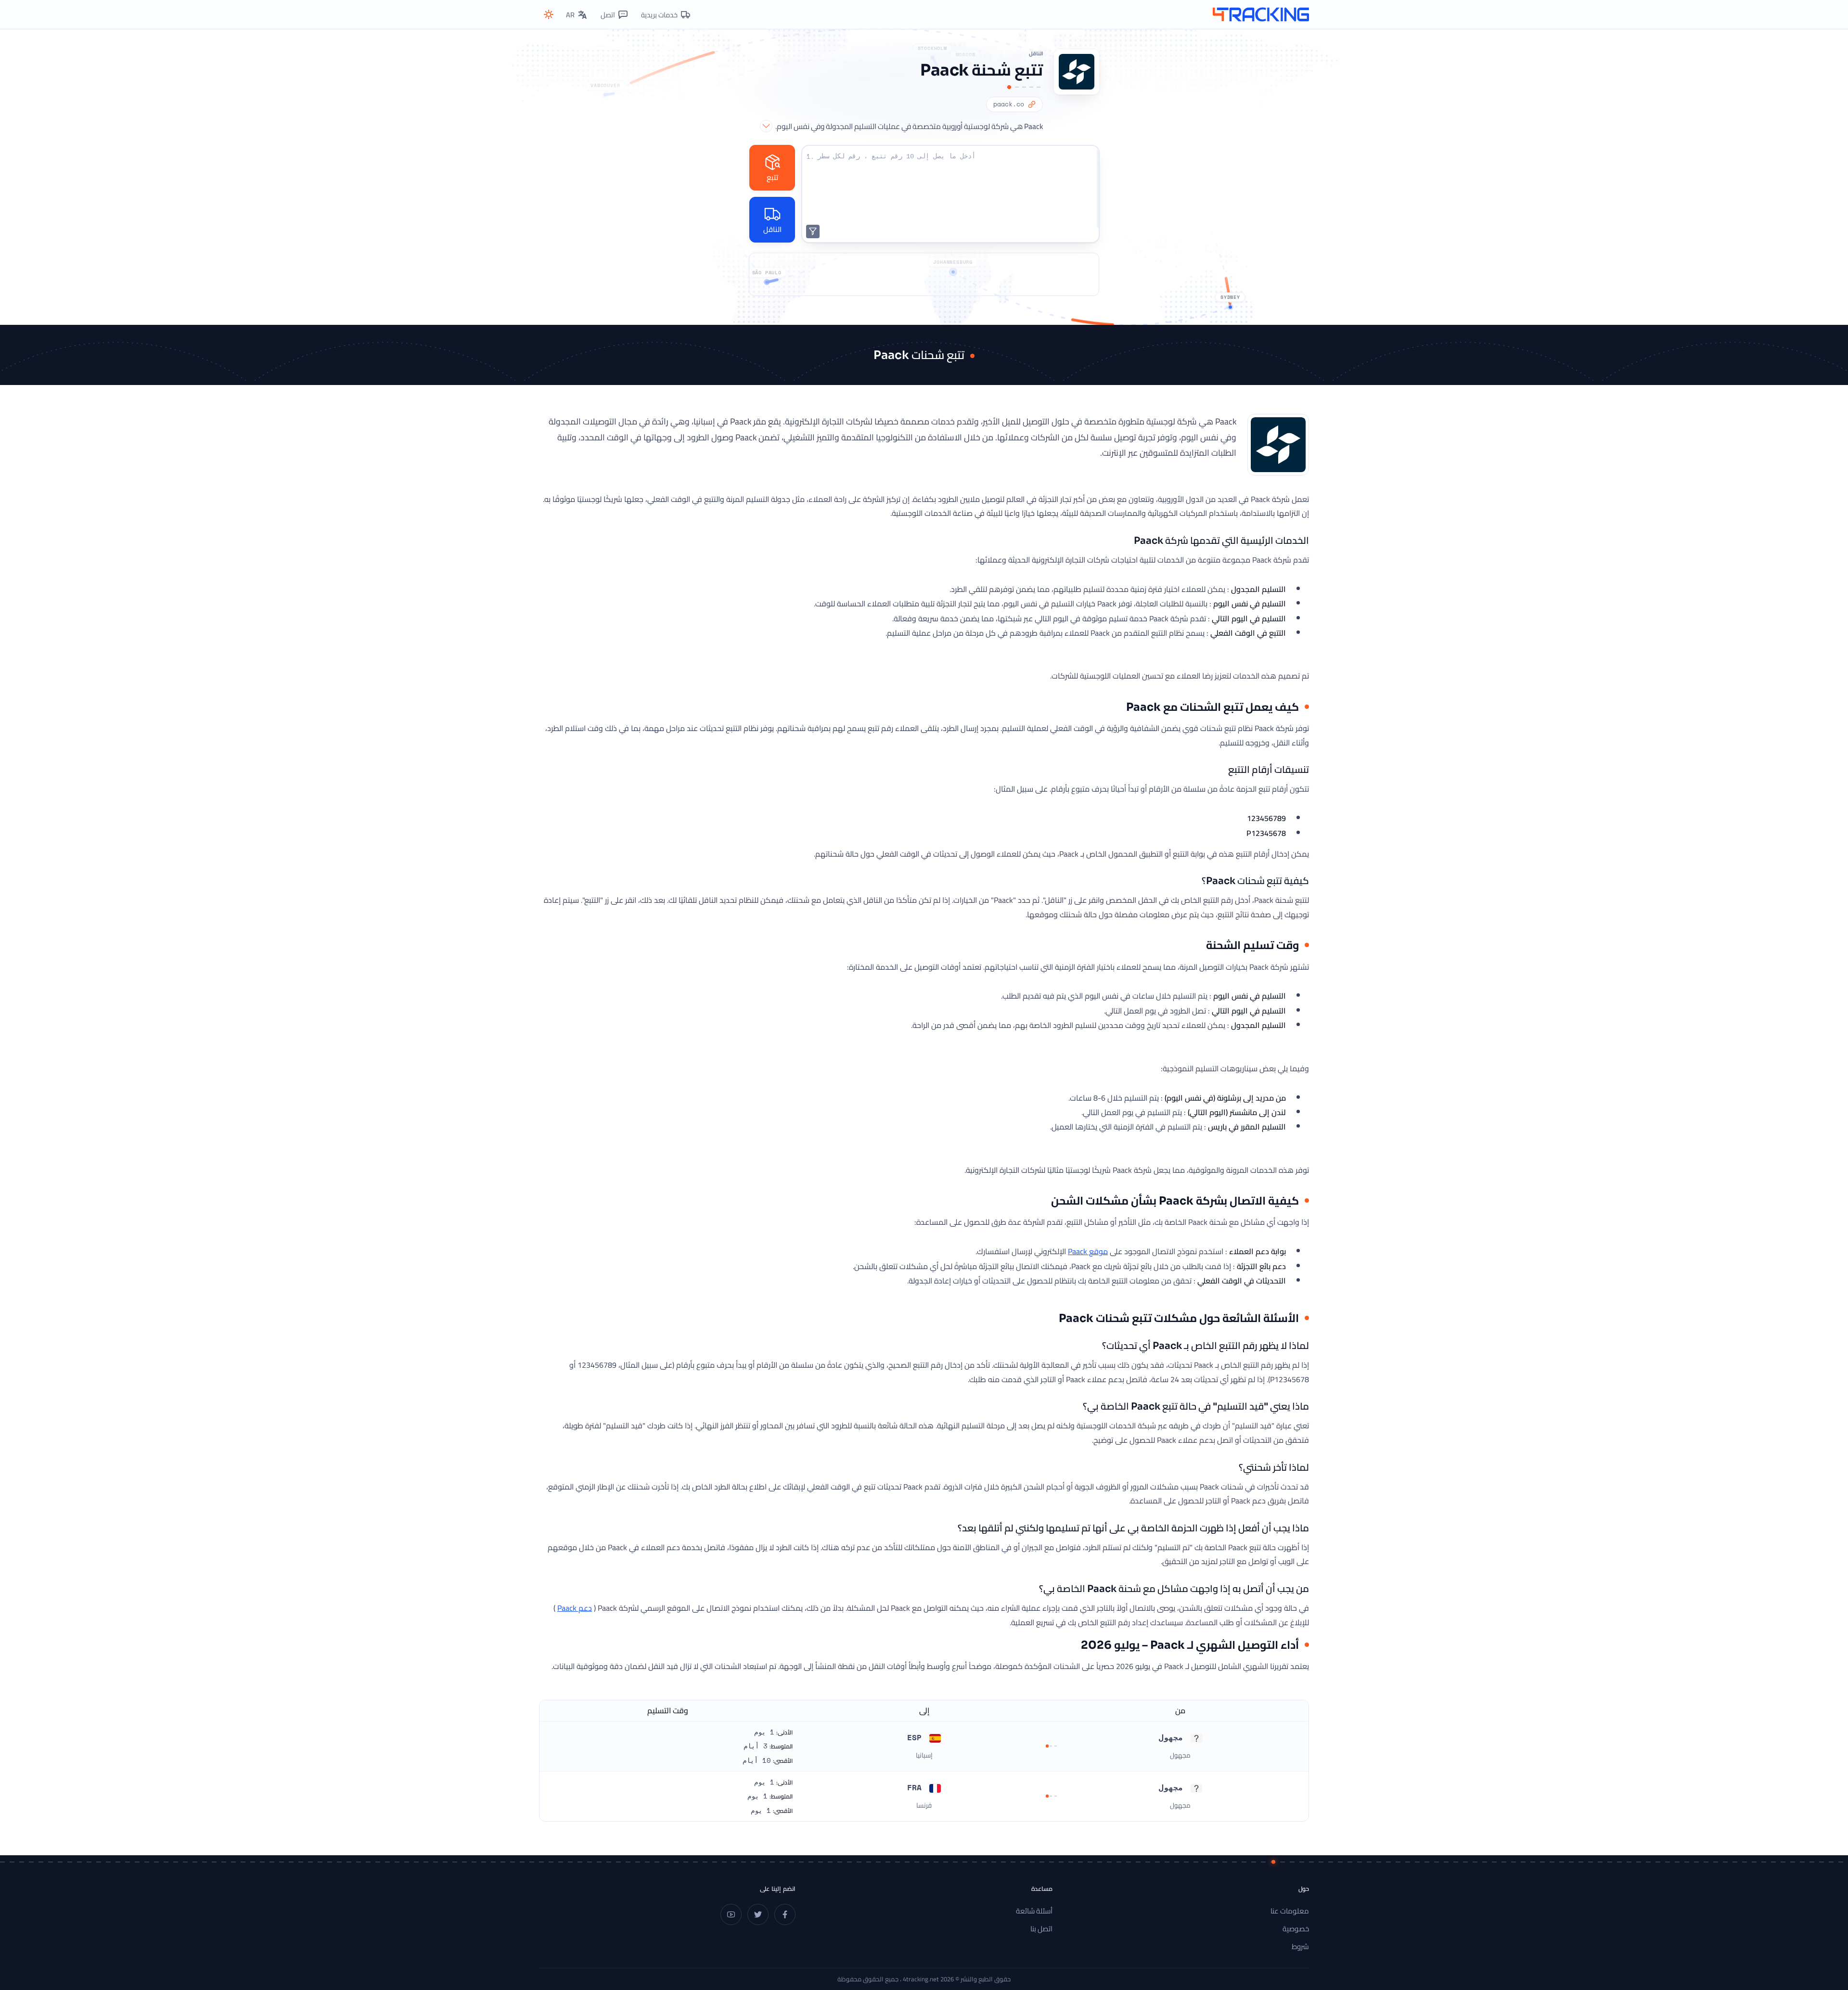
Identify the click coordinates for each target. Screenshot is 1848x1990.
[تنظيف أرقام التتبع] (813, 231)
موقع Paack (1088, 1251)
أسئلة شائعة (1034, 1911)
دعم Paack (575, 1608)
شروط (1300, 1946)
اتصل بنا (1041, 1929)
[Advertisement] (924, 274)
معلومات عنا (1290, 1911)
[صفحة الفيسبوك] (785, 1914)
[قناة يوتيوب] (731, 1914)
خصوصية (1296, 1929)
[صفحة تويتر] (758, 1914)
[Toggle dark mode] (549, 14)
